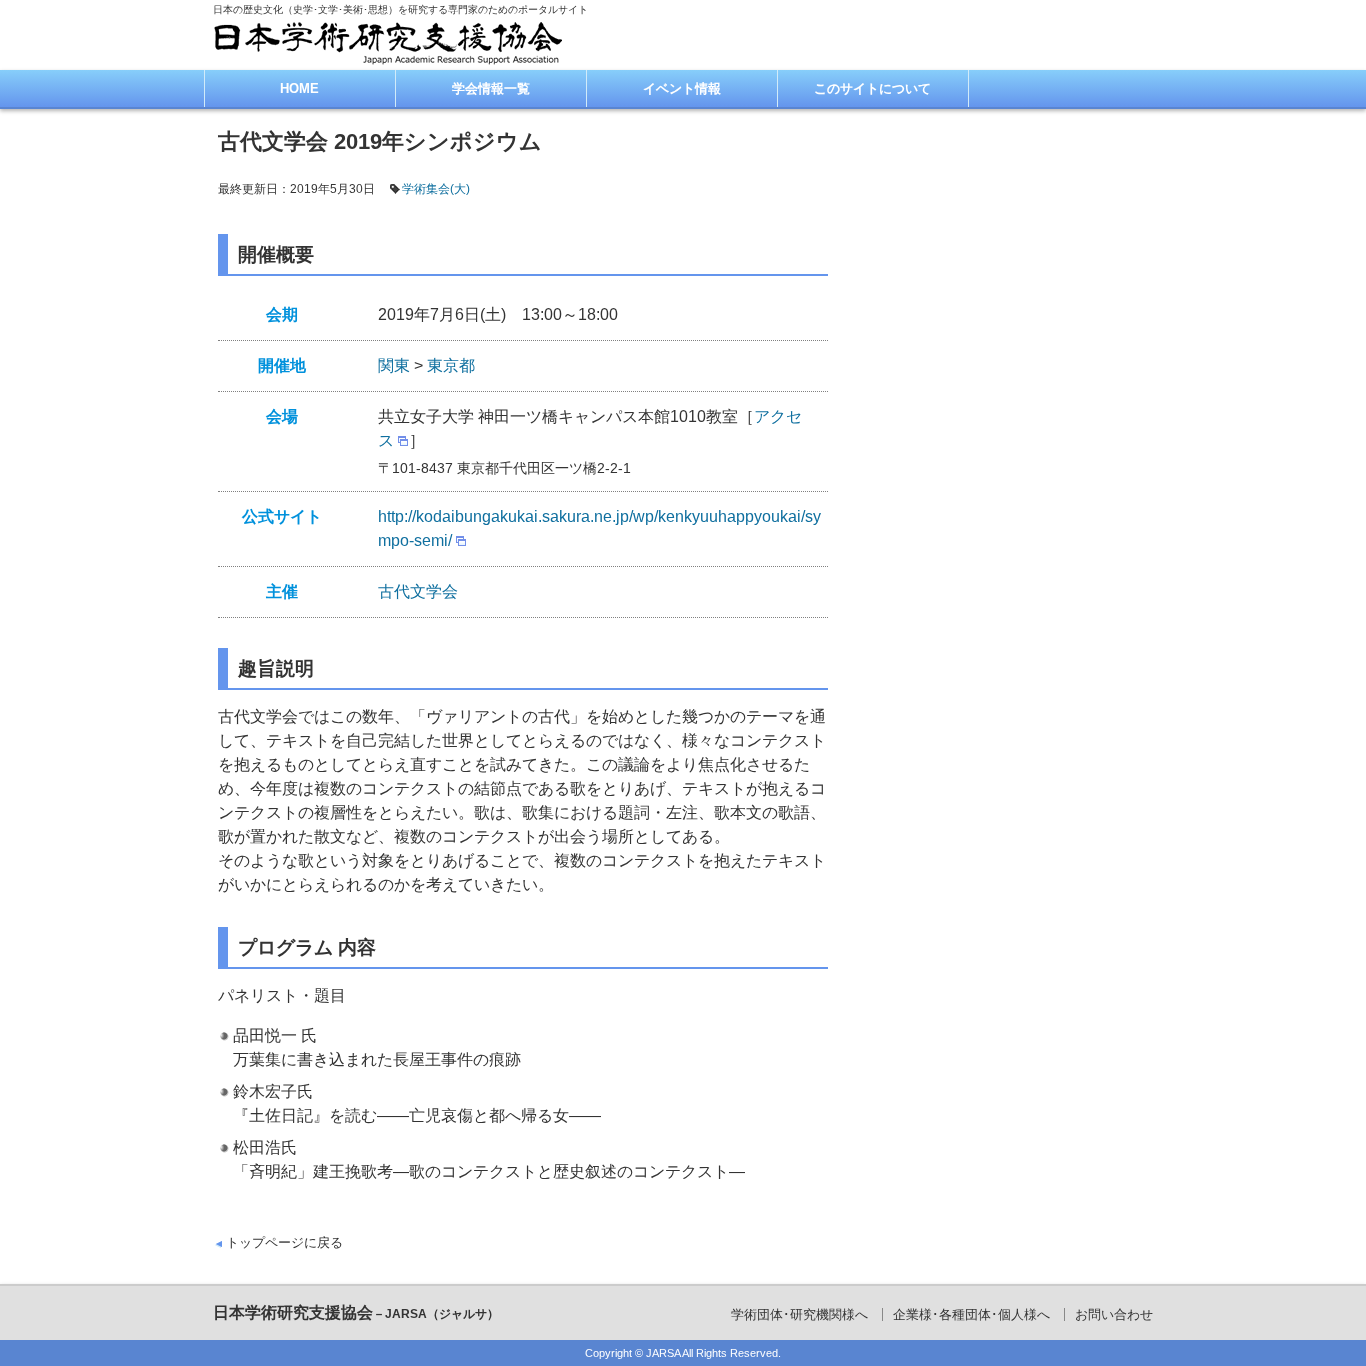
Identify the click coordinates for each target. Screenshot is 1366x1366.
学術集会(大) (436, 189)
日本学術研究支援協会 (356, 1312)
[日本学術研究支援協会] (388, 42)
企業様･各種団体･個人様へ (971, 1314)
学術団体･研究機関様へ (799, 1314)
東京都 (451, 365)
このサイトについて (872, 88)
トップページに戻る (284, 1242)
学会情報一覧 (491, 88)
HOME (299, 88)
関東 (394, 365)
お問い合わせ (1114, 1314)
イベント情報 (682, 88)
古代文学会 (418, 591)
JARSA (663, 1353)
